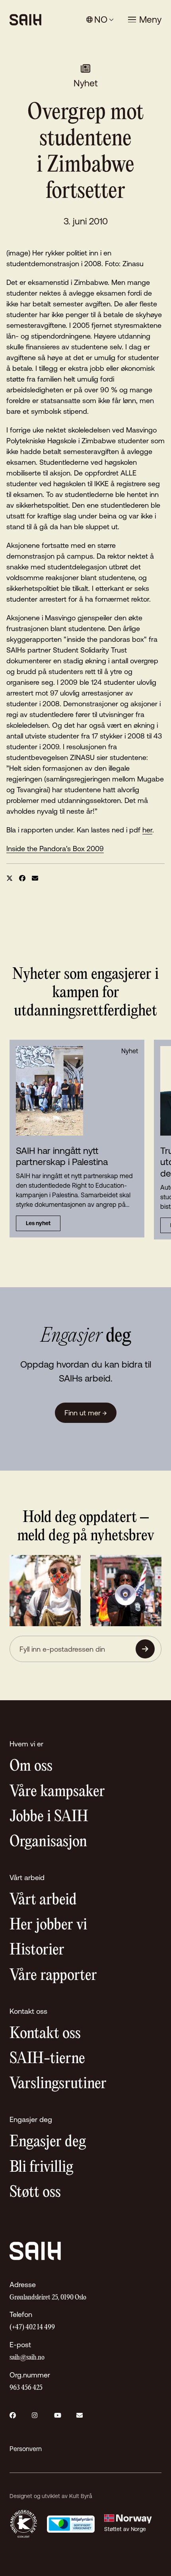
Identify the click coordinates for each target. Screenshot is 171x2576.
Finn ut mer (86, 1413)
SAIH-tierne (47, 2059)
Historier (37, 1950)
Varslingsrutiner (58, 2084)
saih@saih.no (27, 2358)
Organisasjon (48, 1842)
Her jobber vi (48, 1925)
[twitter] (10, 878)
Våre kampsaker (57, 1792)
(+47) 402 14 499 (32, 2328)
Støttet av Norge (125, 2529)
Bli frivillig (41, 2168)
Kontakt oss (45, 2034)
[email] (35, 878)
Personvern (26, 2449)
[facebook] (22, 878)
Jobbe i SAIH (49, 1817)
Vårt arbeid (43, 1900)
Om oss (31, 1766)
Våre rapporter (53, 1976)
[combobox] (100, 20)
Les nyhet (38, 1223)
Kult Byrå (81, 2496)
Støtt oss (35, 2193)
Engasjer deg (48, 2142)
